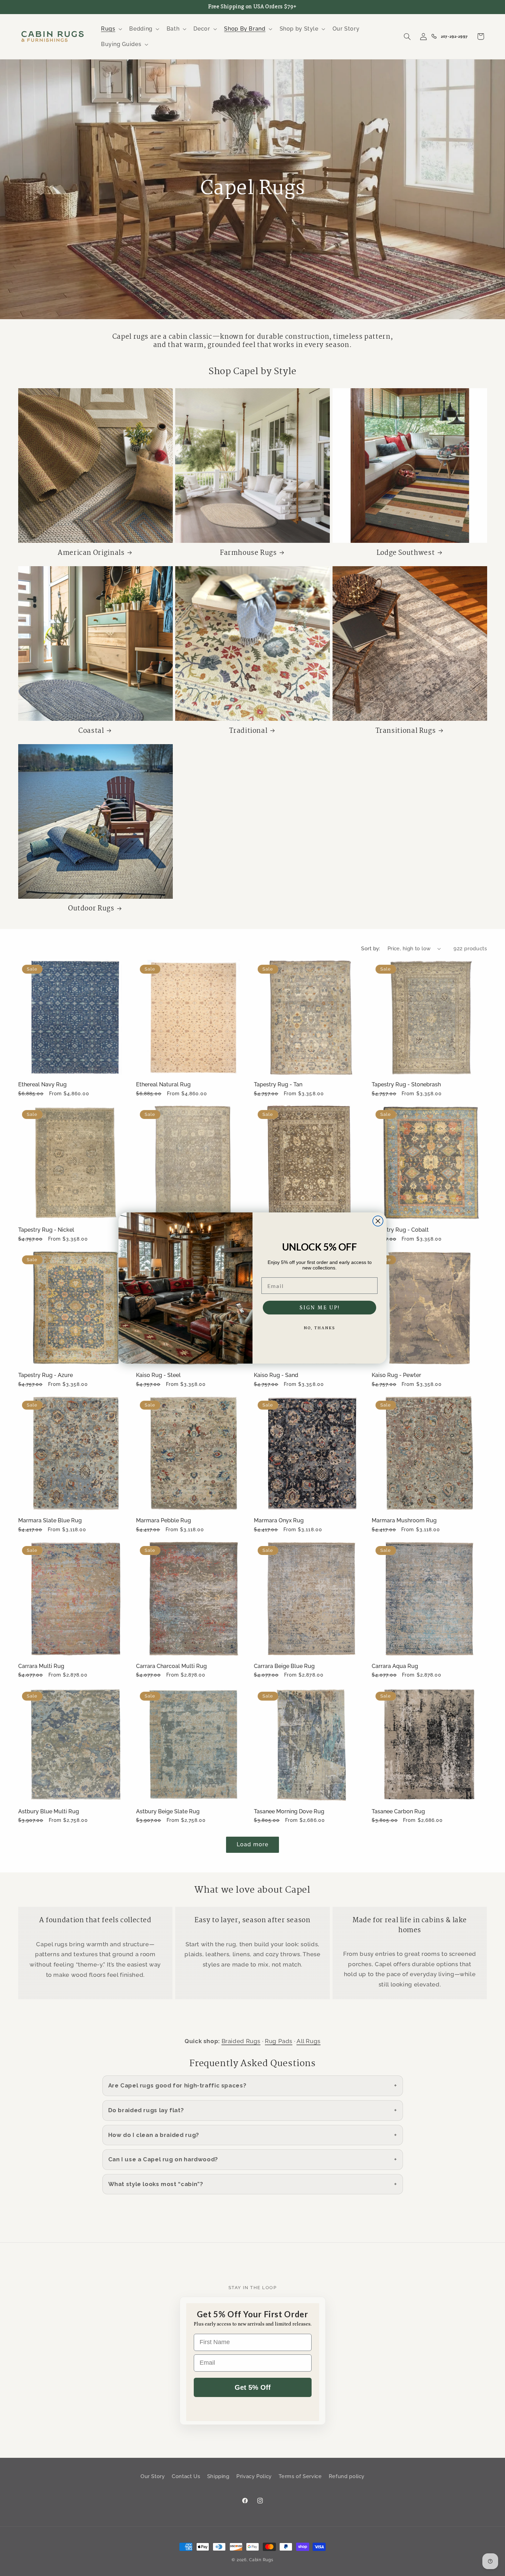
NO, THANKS (319, 1328)
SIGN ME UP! (320, 1308)
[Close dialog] (378, 1221)
